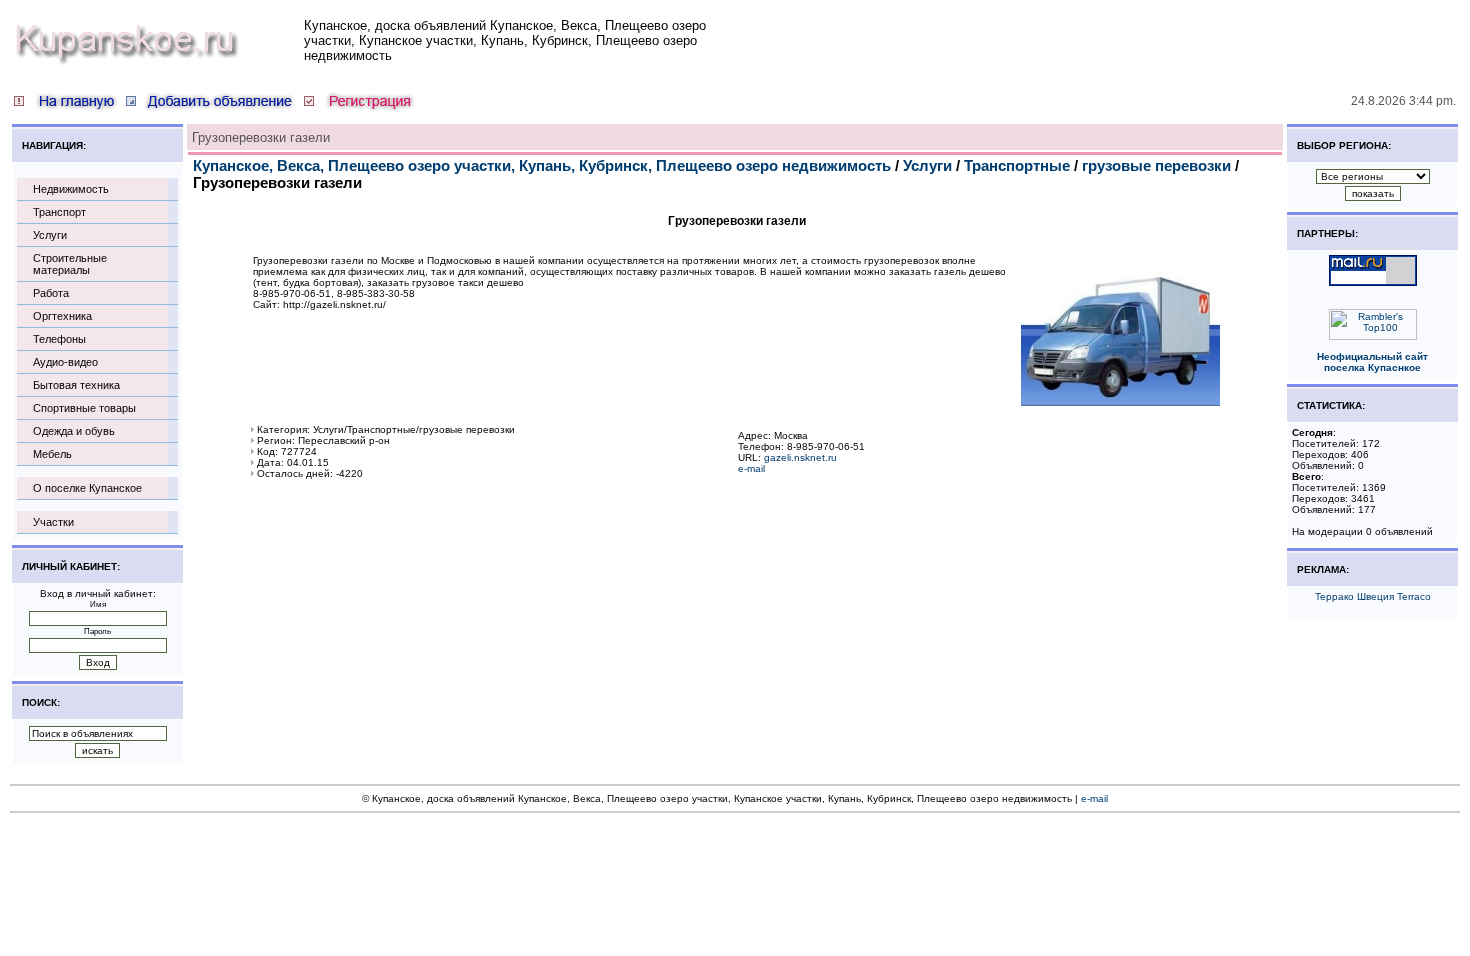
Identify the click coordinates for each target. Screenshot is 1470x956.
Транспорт (59, 212)
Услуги (50, 235)
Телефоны (59, 339)
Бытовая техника (76, 385)
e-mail (751, 468)
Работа (51, 293)
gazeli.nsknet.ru (800, 457)
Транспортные (1017, 165)
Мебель (52, 454)
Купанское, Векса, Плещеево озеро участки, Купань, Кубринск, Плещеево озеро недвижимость (542, 165)
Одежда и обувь (74, 431)
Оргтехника (62, 316)
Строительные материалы (70, 264)
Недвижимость (71, 189)
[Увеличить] (1120, 402)
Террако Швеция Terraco (1373, 596)
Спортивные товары (84, 408)
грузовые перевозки (1156, 165)
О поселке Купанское (87, 488)
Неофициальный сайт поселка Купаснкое (1372, 362)
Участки (53, 522)
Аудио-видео (65, 362)
